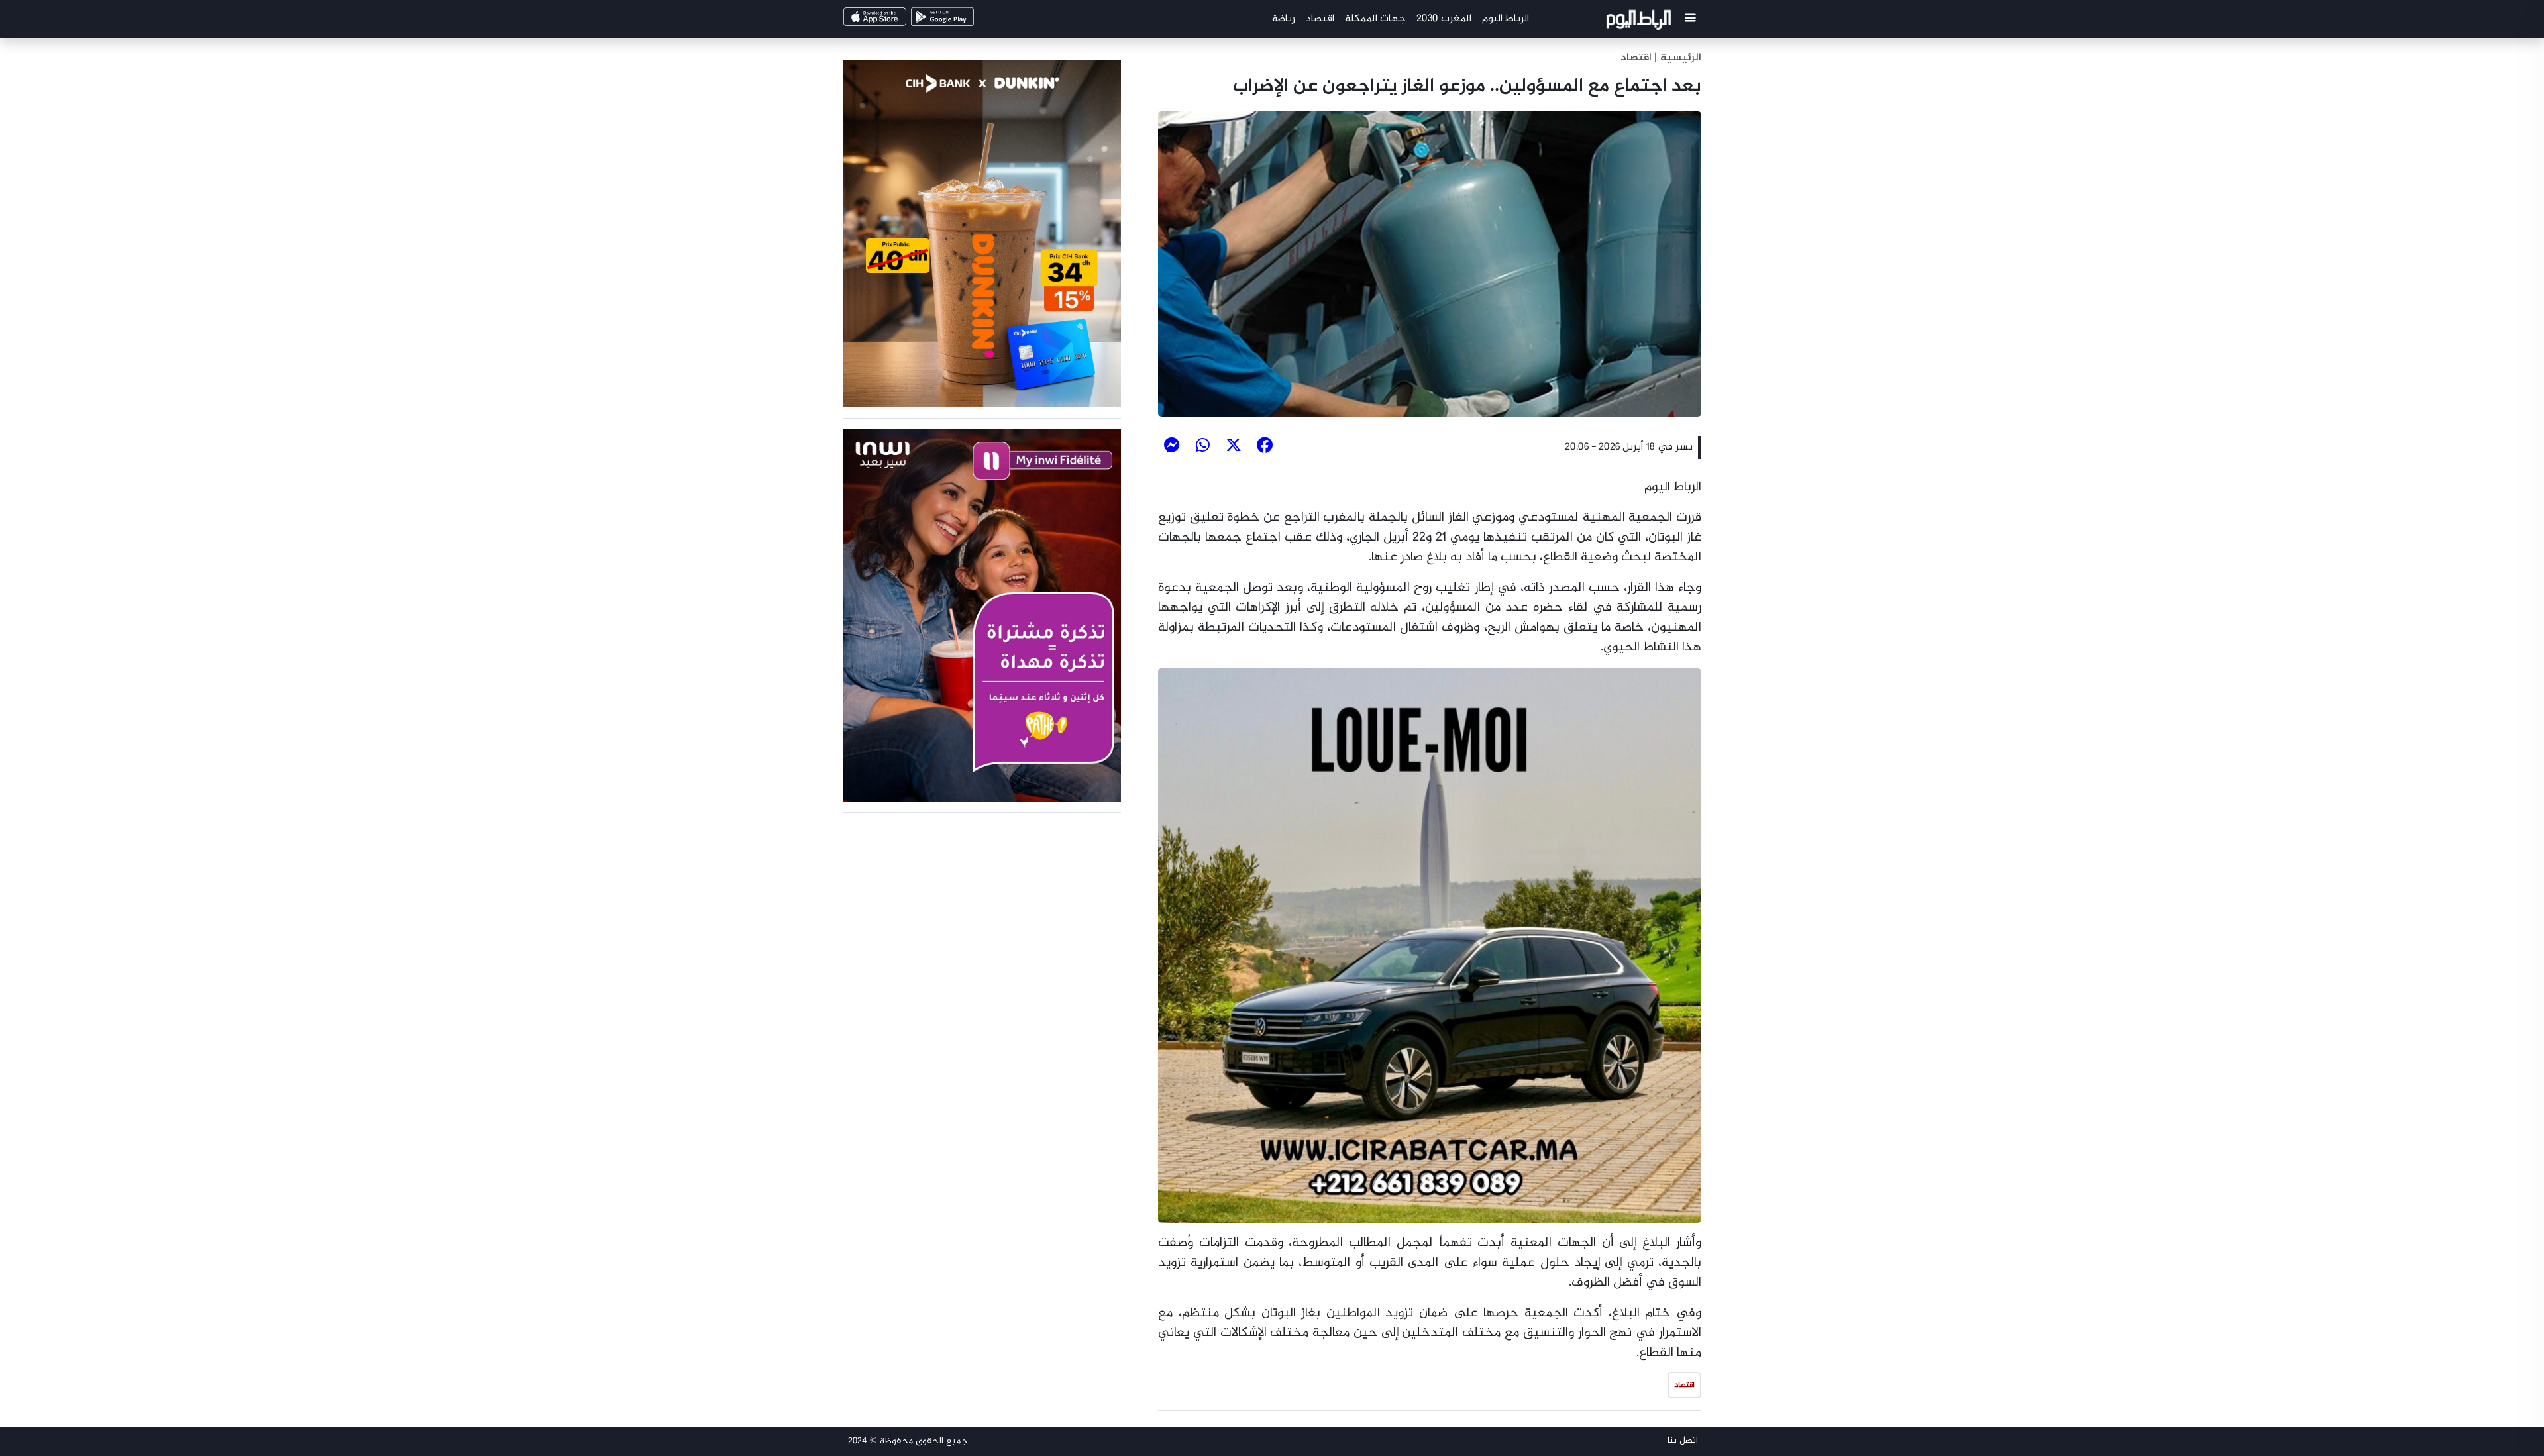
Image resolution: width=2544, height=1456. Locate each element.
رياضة (1284, 19)
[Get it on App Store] (897, 21)
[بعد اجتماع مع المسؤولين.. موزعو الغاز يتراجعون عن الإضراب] (1430, 264)
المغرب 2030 (1444, 19)
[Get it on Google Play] (965, 21)
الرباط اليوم (1506, 19)
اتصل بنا (1683, 1440)
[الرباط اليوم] (1641, 22)
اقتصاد (1320, 19)
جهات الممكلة (1375, 19)
